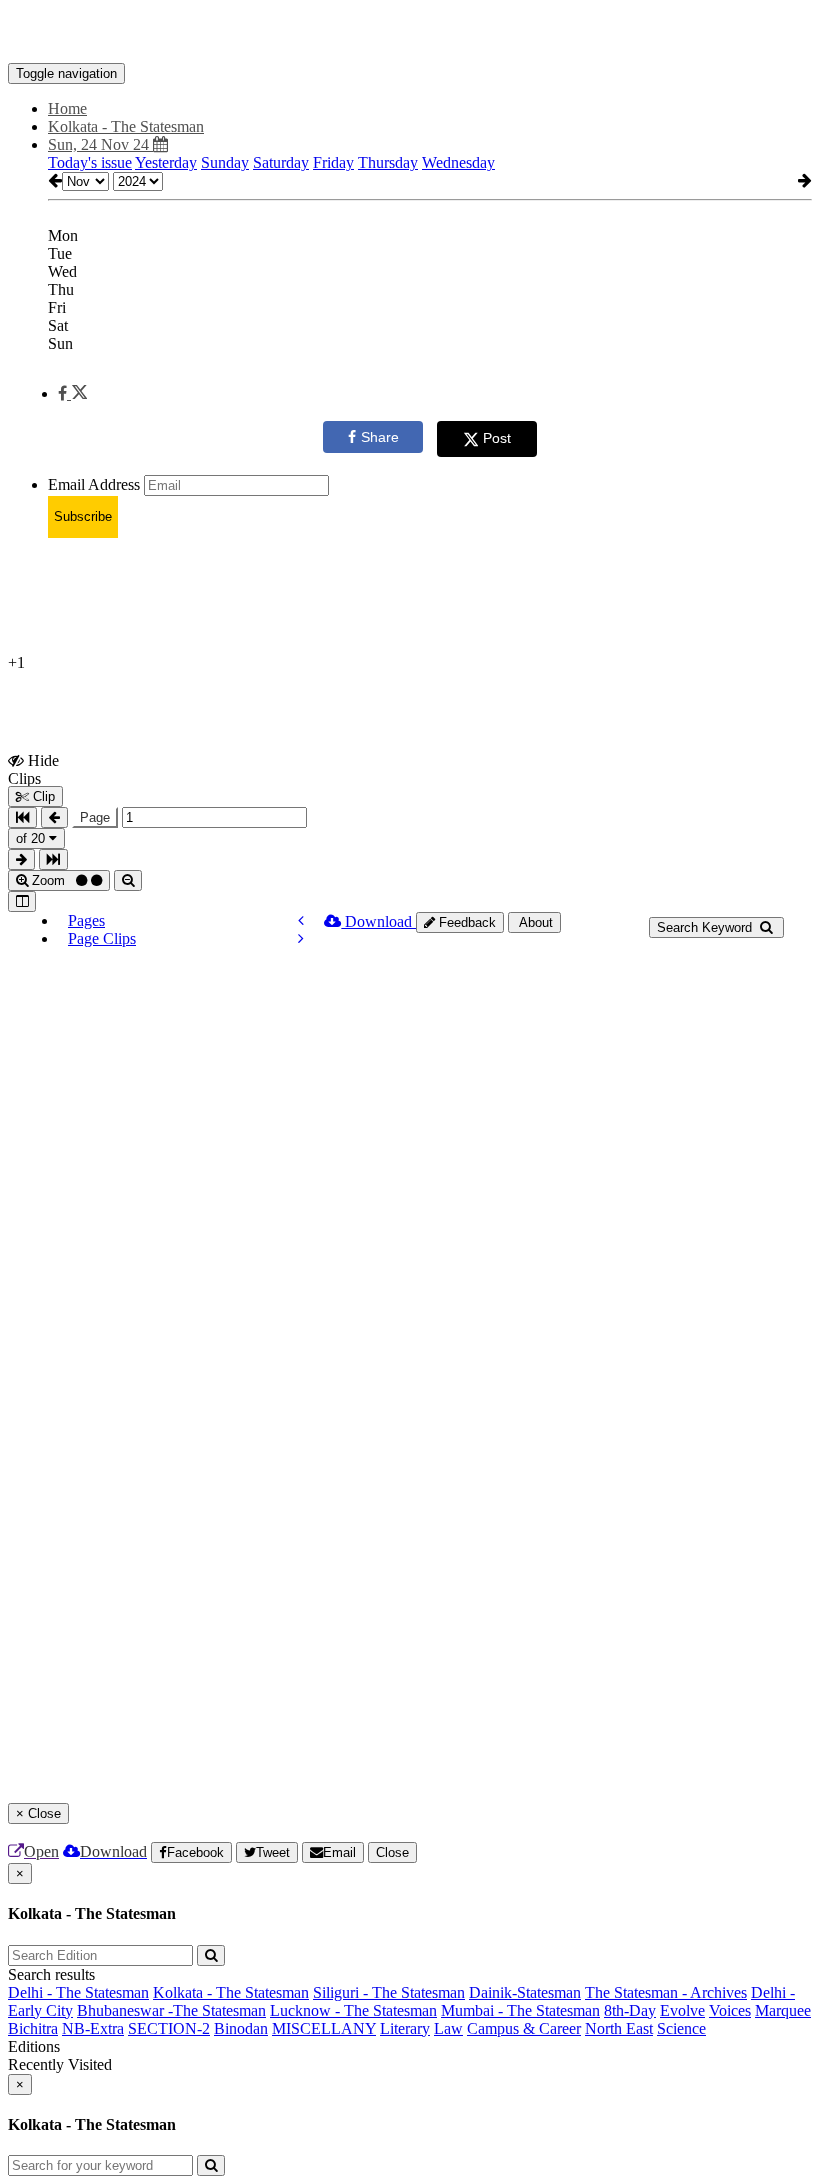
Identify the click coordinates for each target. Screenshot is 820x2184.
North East (619, 2028)
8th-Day (630, 2010)
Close (392, 1852)
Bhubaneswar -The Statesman (171, 2010)
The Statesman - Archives (666, 1992)
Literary (405, 2028)
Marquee (783, 2010)
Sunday (225, 162)
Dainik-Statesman (525, 1992)
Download (378, 921)
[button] (72, 393)
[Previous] (301, 920)
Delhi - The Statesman (78, 1992)
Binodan (241, 2028)
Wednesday (458, 162)
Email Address (94, 484)
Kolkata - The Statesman (231, 1992)
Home (67, 108)
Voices (730, 2010)
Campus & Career (524, 2028)
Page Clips (102, 938)
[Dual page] (22, 901)
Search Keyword (706, 927)
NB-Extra (93, 2028)
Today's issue (90, 162)
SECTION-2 (169, 2028)
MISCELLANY (324, 2028)
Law (448, 2028)
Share (380, 437)
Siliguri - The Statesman (389, 1992)
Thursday (388, 162)
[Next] (301, 938)
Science (681, 2028)
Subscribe (83, 516)
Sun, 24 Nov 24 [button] (100, 144)
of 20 (32, 838)
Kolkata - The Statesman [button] (126, 126)
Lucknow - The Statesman (353, 2010)
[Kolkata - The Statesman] (410, 33)
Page (95, 817)
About (534, 922)
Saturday (281, 162)
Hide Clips (33, 769)
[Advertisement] (372, 599)
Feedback (465, 922)
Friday (333, 162)
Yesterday (166, 162)
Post (497, 438)
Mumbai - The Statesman (520, 2010)
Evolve (682, 2010)
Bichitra (33, 2028)
